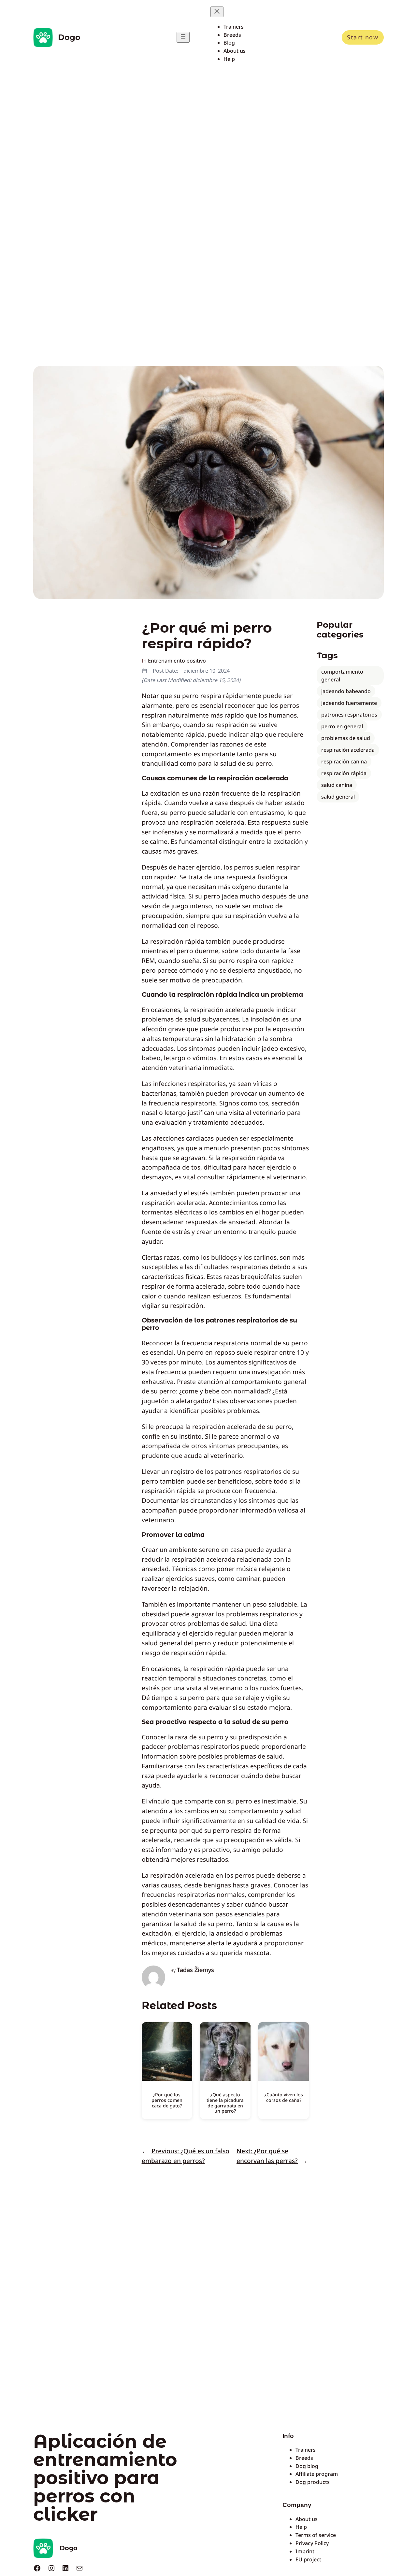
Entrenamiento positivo (177, 661)
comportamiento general (342, 676)
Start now (363, 37)
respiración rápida (344, 773)
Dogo (69, 37)
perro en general (342, 726)
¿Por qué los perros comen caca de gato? (167, 2100)
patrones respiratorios (349, 715)
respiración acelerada (348, 750)
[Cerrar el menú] (217, 12)
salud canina (337, 785)
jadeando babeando (346, 691)
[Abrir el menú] (183, 37)
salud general (338, 797)
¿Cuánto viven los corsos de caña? (284, 2097)
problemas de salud (346, 738)
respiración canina (344, 761)
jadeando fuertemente (349, 703)
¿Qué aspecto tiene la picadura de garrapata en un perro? (225, 2103)
